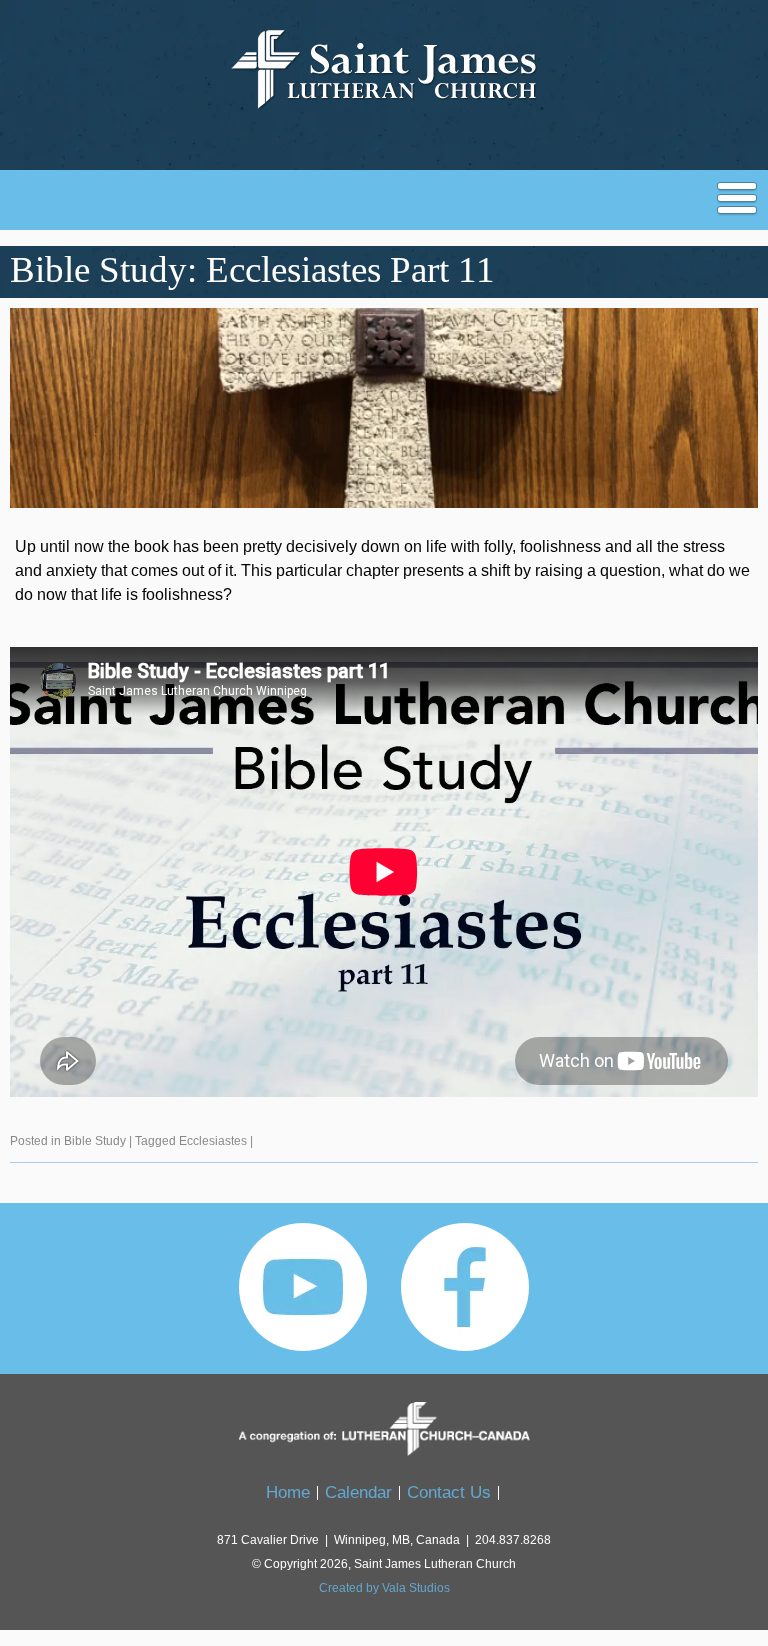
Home (288, 1492)
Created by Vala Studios (384, 1588)
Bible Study (95, 1141)
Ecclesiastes (213, 1141)
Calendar (358, 1492)
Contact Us (449, 1492)
